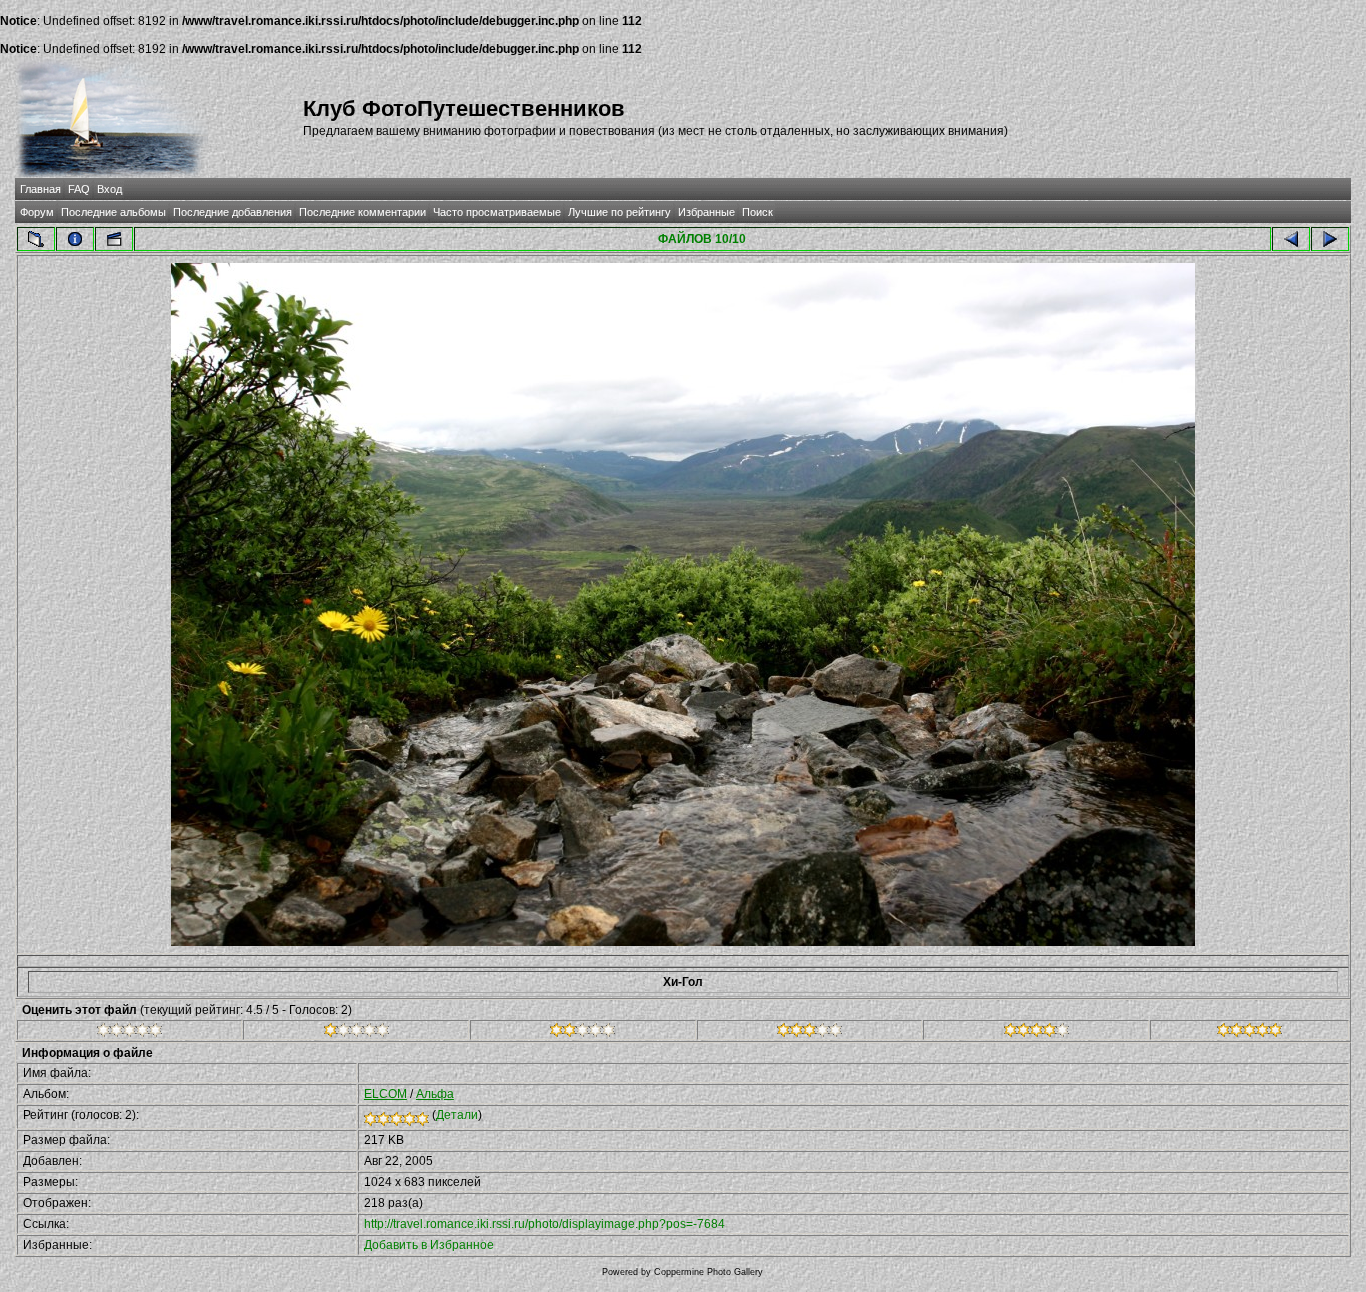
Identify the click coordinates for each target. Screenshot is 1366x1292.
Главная (40, 189)
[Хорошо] (809, 1033)
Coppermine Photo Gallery (708, 1272)
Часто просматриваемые (497, 212)
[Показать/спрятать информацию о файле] (75, 239)
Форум (37, 212)
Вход (109, 189)
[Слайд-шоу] (114, 239)
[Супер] (1249, 1033)
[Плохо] (356, 1033)
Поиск (757, 212)
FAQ (79, 189)
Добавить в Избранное (429, 1245)
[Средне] (582, 1033)
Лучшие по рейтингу (619, 212)
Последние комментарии (362, 212)
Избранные (706, 212)
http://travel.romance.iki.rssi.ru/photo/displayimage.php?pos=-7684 (544, 1224)
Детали (457, 1115)
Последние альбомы (113, 212)
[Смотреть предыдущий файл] (1291, 239)
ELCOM (385, 1094)
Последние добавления (232, 212)
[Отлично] (1036, 1033)
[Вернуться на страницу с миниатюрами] (36, 239)
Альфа (435, 1094)
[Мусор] (129, 1033)
